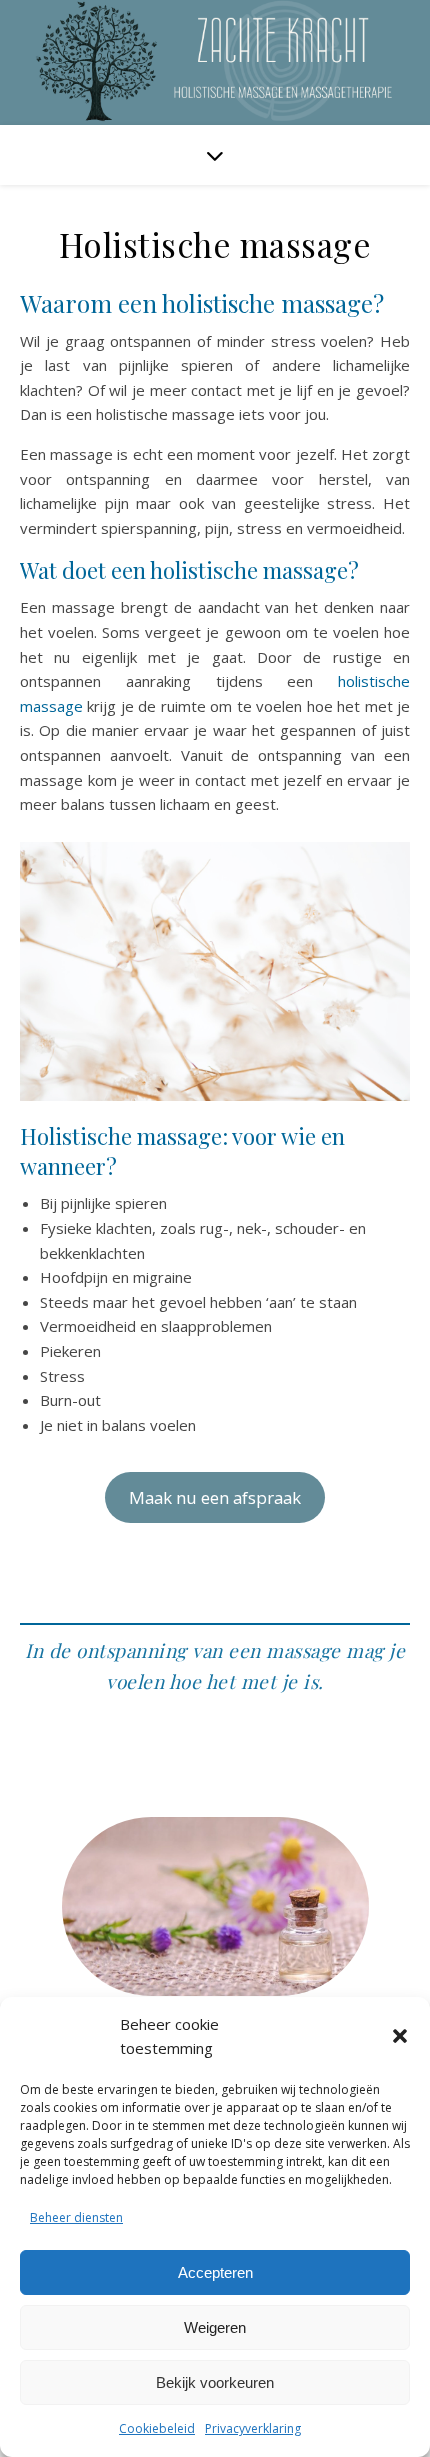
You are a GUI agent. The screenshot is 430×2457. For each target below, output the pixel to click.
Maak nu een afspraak (215, 1497)
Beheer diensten (76, 2217)
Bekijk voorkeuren (215, 2382)
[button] (400, 2036)
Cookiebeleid (157, 2428)
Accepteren (215, 2272)
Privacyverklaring (253, 2428)
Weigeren (215, 2327)
